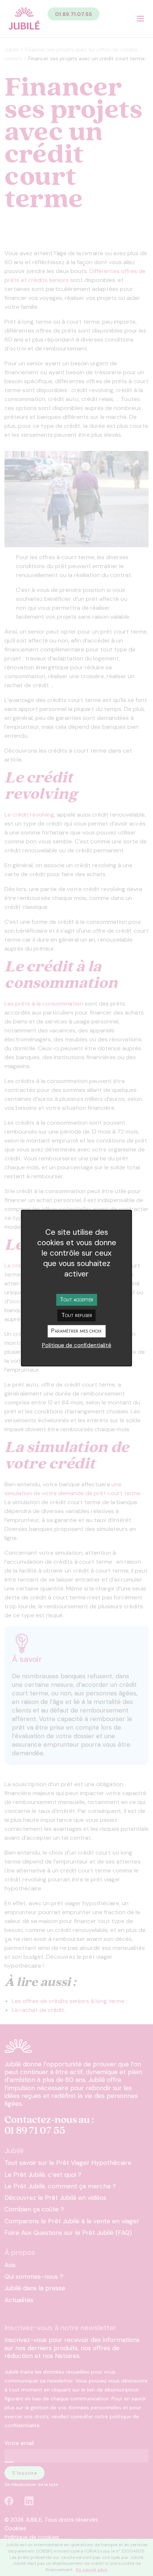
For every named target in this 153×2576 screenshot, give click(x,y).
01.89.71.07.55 (74, 14)
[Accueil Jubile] (24, 19)
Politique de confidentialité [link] (77, 1345)
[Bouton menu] (140, 19)
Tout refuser (77, 1315)
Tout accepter (76, 1299)
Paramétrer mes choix (76, 1331)
